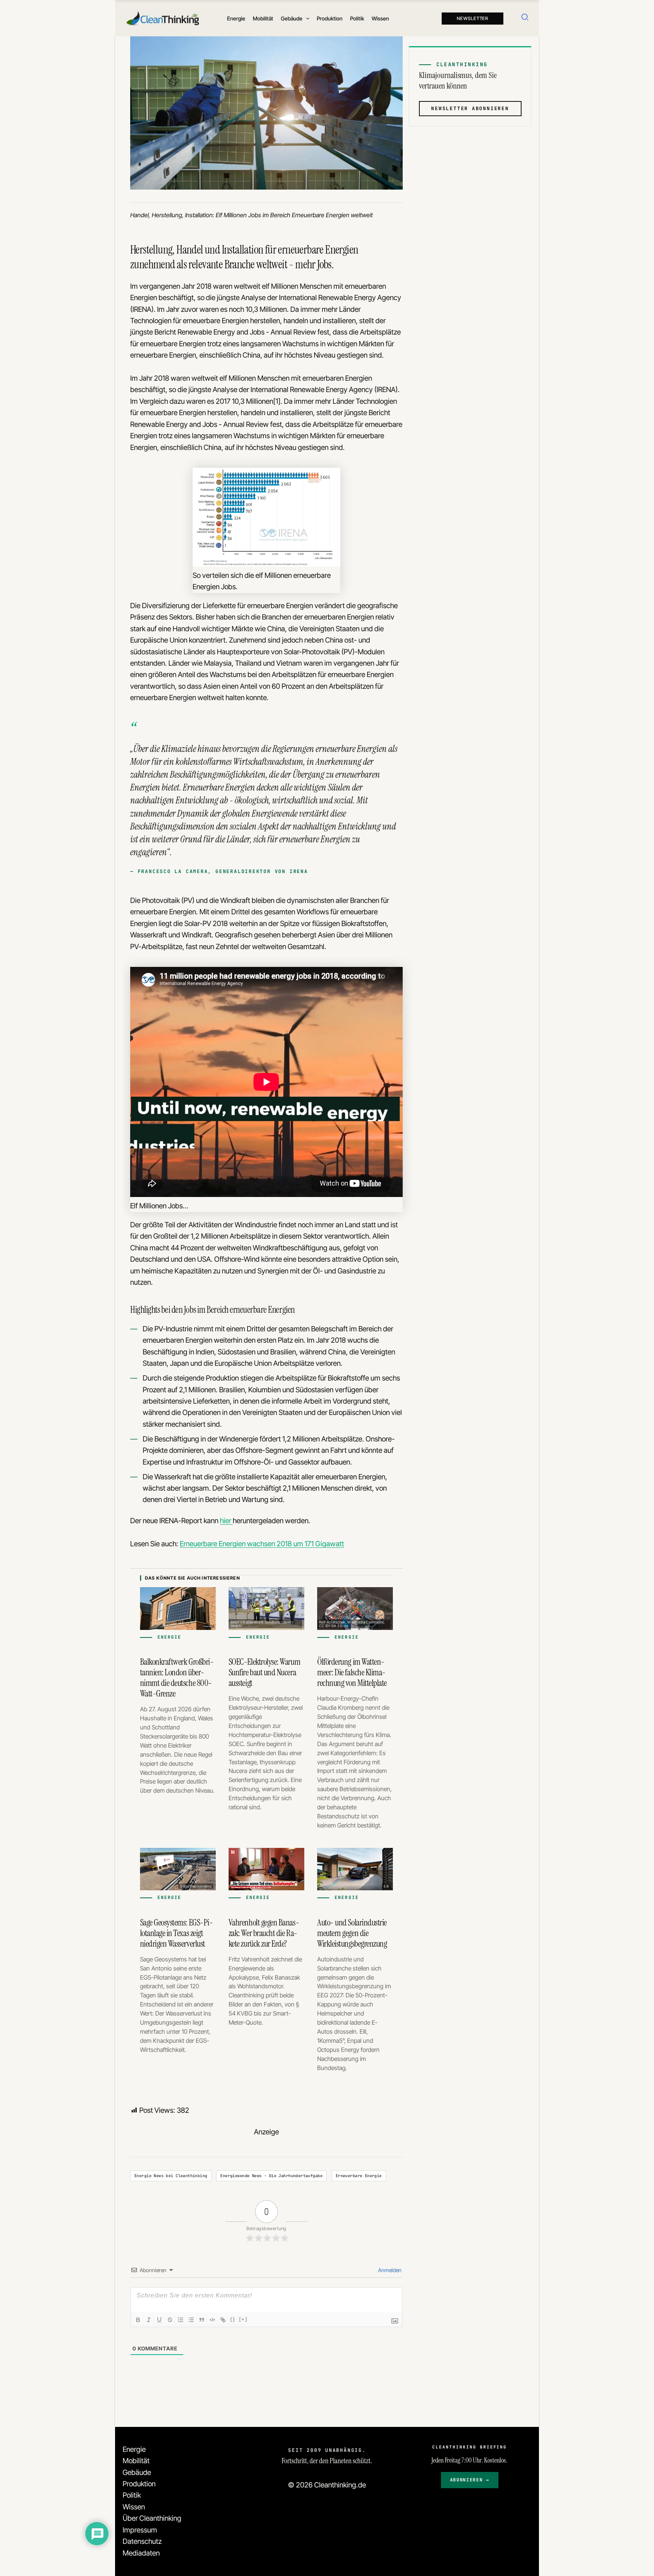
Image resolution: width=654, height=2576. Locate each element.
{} (233, 2319)
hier (226, 1521)
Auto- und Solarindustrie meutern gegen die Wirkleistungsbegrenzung (352, 1933)
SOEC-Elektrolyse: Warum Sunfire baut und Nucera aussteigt (264, 1672)
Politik (132, 2495)
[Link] (223, 2320)
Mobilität (136, 2461)
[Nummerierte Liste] (181, 2320)
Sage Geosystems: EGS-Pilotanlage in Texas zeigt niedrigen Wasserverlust (177, 1933)
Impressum (140, 2530)
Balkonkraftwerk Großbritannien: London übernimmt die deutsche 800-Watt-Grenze (177, 1678)
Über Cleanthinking (152, 2518)
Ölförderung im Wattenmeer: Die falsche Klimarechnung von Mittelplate (352, 1672)
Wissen (134, 2507)
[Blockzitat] (202, 2320)
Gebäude (137, 2472)
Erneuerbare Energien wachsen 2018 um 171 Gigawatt (262, 1544)
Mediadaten (141, 2553)
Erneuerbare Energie (359, 2176)
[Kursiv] (149, 2320)
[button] (306, 19)
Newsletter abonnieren (470, 108)
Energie (134, 2449)
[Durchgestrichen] (170, 2320)
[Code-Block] (212, 2320)
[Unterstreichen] (159, 2320)
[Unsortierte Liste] (191, 2320)
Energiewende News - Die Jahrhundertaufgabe (271, 2176)
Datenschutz (142, 2541)
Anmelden (389, 2270)
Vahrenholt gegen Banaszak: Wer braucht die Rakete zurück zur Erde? (264, 1933)
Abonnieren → (470, 2480)
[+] (243, 2319)
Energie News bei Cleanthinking (171, 2176)
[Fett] (138, 2320)
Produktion (139, 2484)
